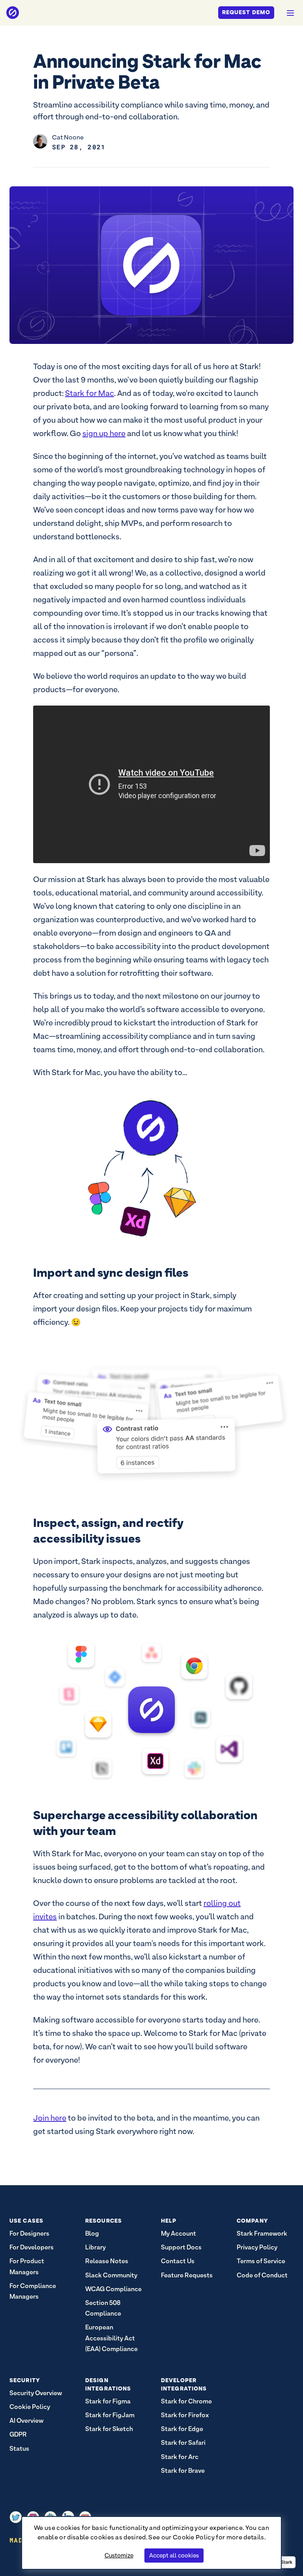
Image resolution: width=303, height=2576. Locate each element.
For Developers (32, 2247)
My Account (179, 2233)
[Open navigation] (290, 13)
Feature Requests (187, 2275)
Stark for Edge (182, 2429)
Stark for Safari (183, 2443)
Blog (92, 2233)
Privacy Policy (257, 2247)
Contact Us (178, 2261)
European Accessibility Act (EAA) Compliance (111, 2338)
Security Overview (36, 2393)
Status (19, 2449)
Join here (50, 2118)
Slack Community (111, 2275)
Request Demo (246, 12)
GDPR (18, 2434)
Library (95, 2247)
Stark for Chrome (186, 2401)
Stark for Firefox (185, 2415)
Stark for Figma (108, 2401)
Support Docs (181, 2247)
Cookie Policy (194, 2537)
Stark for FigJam (110, 2415)
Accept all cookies (174, 2555)
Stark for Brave (183, 2471)
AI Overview (26, 2421)
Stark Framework (262, 2233)
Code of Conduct (262, 2275)
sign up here (104, 433)
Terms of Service (261, 2261)
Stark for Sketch (109, 2429)
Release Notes (107, 2261)
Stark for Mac (90, 393)
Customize (119, 2555)
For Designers (29, 2233)
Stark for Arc (180, 2457)
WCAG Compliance (113, 2289)
